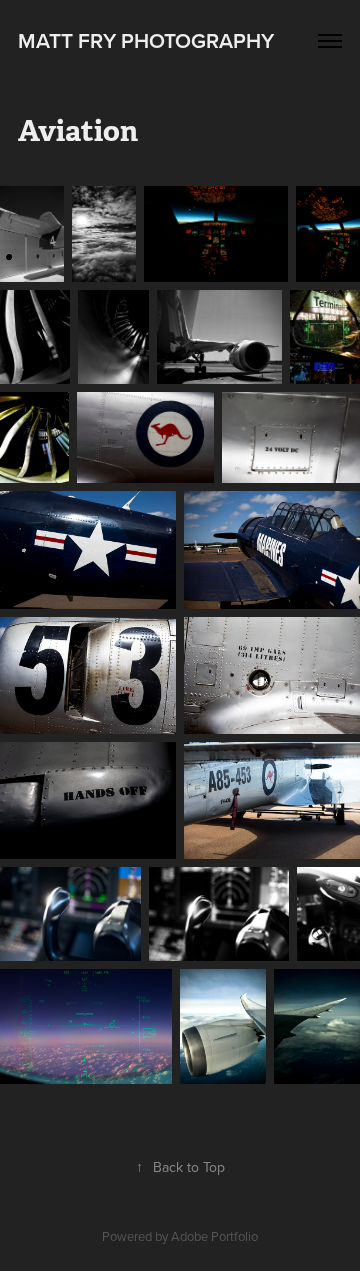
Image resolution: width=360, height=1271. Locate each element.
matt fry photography (146, 40)
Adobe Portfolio (214, 1236)
